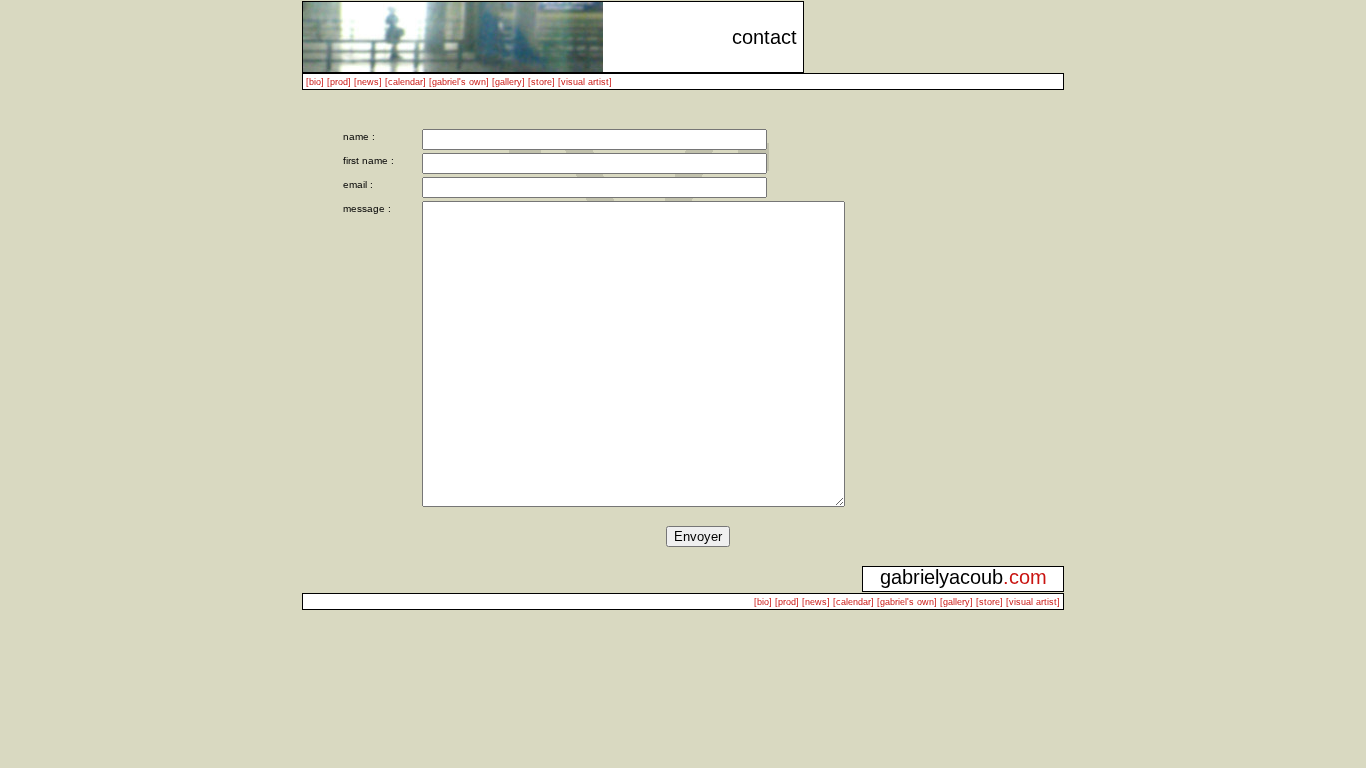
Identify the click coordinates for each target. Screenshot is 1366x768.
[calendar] (405, 82)
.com (1025, 577)
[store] (541, 82)
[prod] (339, 82)
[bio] (315, 82)
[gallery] (508, 82)
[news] (368, 82)
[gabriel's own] (459, 82)
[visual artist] (585, 82)
